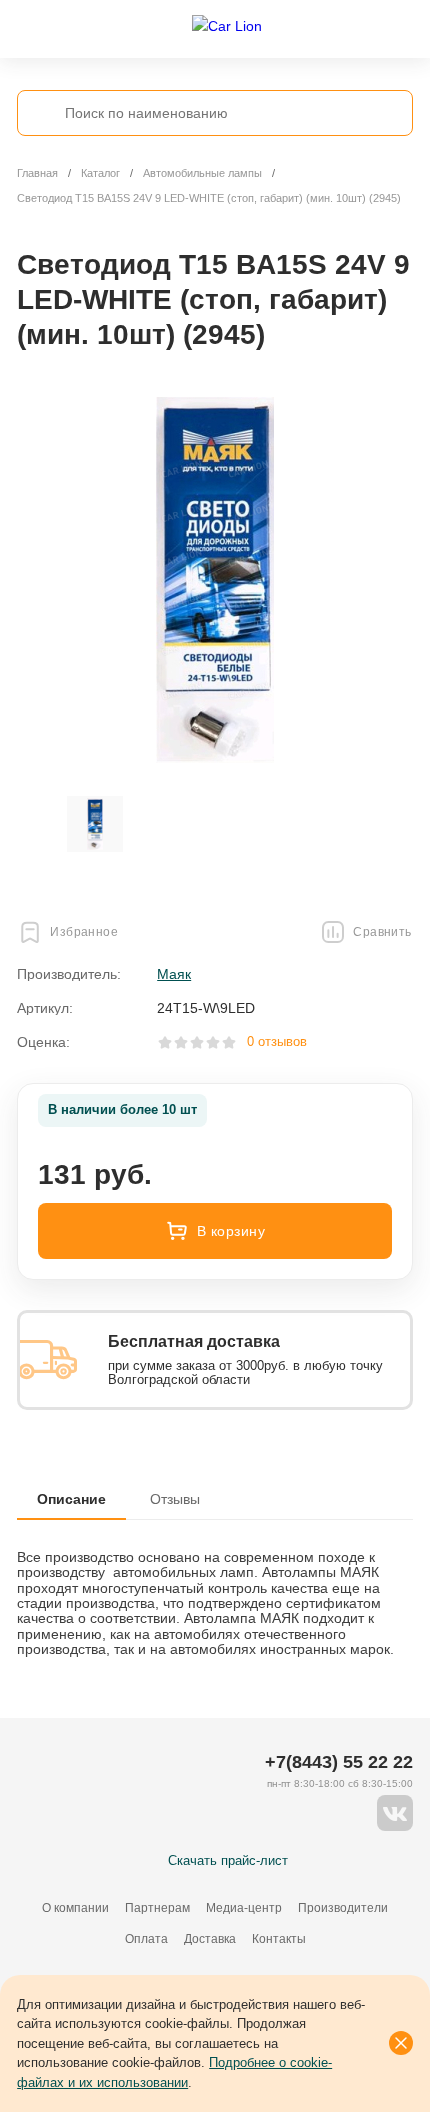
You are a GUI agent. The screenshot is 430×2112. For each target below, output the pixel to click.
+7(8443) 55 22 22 (339, 1762)
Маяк (174, 974)
